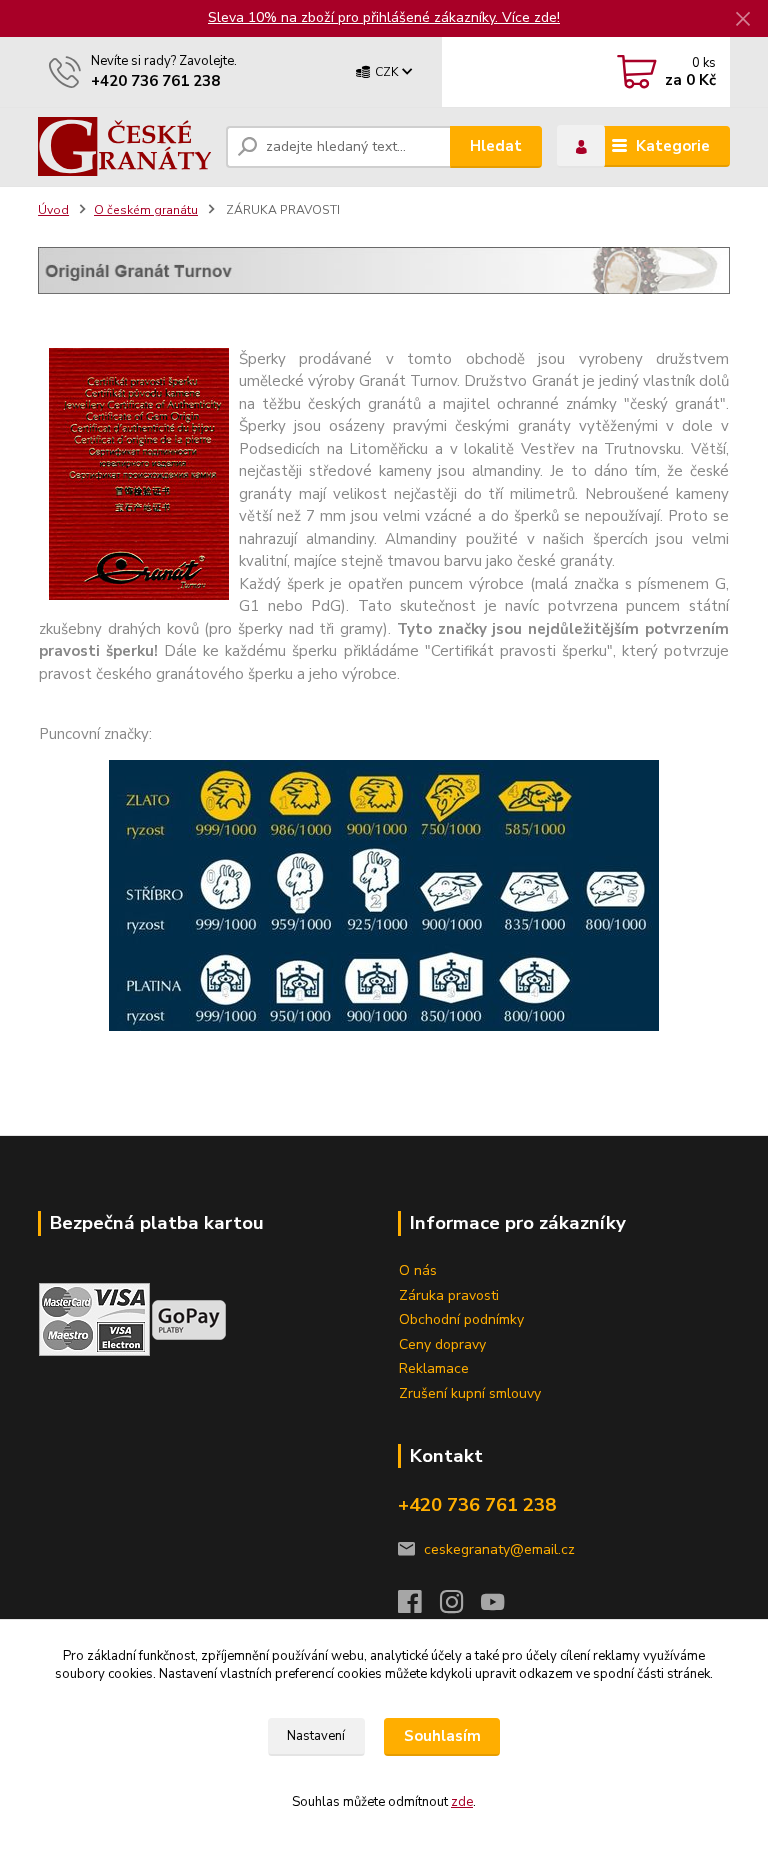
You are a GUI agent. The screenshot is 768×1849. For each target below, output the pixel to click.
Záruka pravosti (449, 1295)
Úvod (53, 210)
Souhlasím (442, 1736)
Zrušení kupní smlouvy (470, 1393)
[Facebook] (419, 1607)
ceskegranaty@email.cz (499, 1549)
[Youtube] (502, 1607)
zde (462, 1802)
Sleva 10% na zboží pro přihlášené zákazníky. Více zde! (384, 17)
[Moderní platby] (189, 1318)
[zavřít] (743, 20)
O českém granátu (146, 210)
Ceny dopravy (442, 1344)
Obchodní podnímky (461, 1319)
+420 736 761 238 (155, 81)
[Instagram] (461, 1607)
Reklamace (434, 1368)
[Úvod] (124, 146)
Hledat (496, 146)
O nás (418, 1270)
